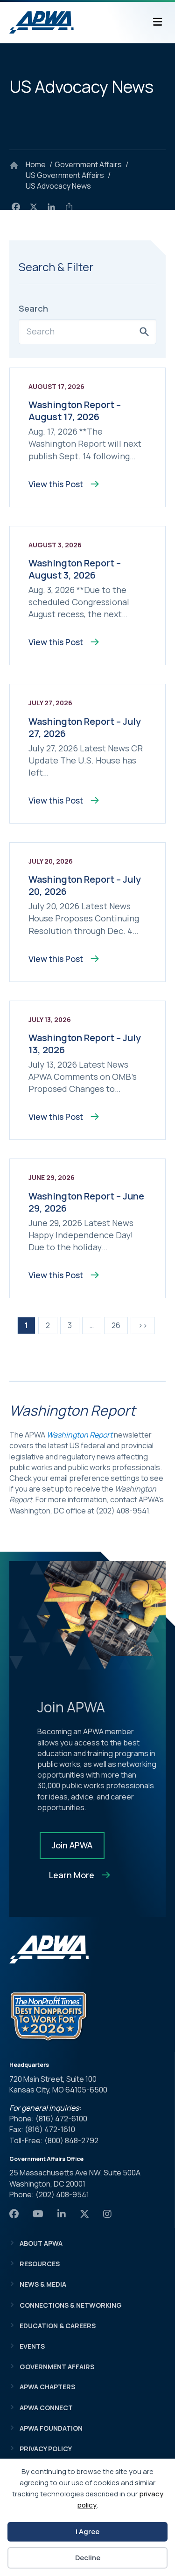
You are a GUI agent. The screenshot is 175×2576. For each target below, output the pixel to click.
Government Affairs (57, 2367)
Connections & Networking (71, 2305)
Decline (88, 2558)
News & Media (43, 2284)
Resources (40, 2264)
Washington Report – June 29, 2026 (86, 1202)
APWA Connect (46, 2408)
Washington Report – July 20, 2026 (85, 885)
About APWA (41, 2243)
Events (32, 2346)
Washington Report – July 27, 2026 (85, 727)
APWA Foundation (51, 2428)
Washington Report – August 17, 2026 (75, 411)
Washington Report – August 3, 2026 (75, 569)
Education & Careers (58, 2326)
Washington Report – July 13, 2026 (85, 1044)
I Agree (87, 2532)
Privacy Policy (46, 2449)
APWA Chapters (47, 2387)
